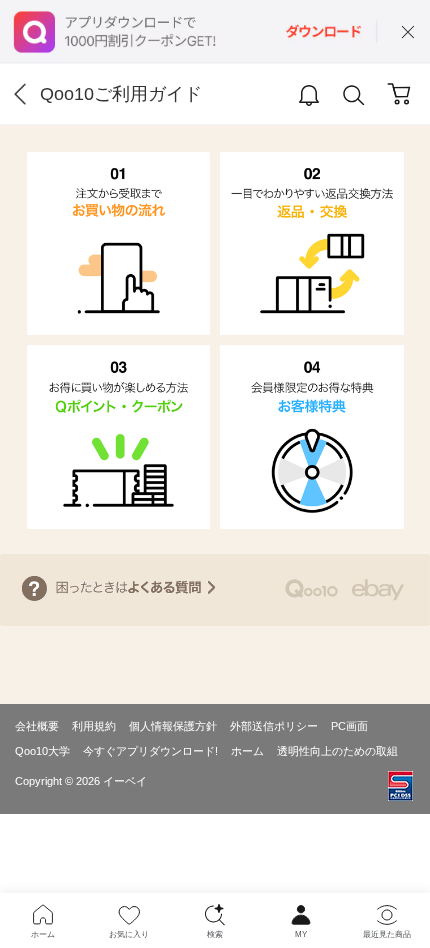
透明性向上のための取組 (337, 751)
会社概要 (37, 726)
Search (354, 95)
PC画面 (349, 726)
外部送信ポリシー (274, 726)
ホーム (247, 751)
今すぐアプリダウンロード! (150, 751)
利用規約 (94, 726)
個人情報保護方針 (173, 726)
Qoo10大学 (42, 751)
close (408, 32)
